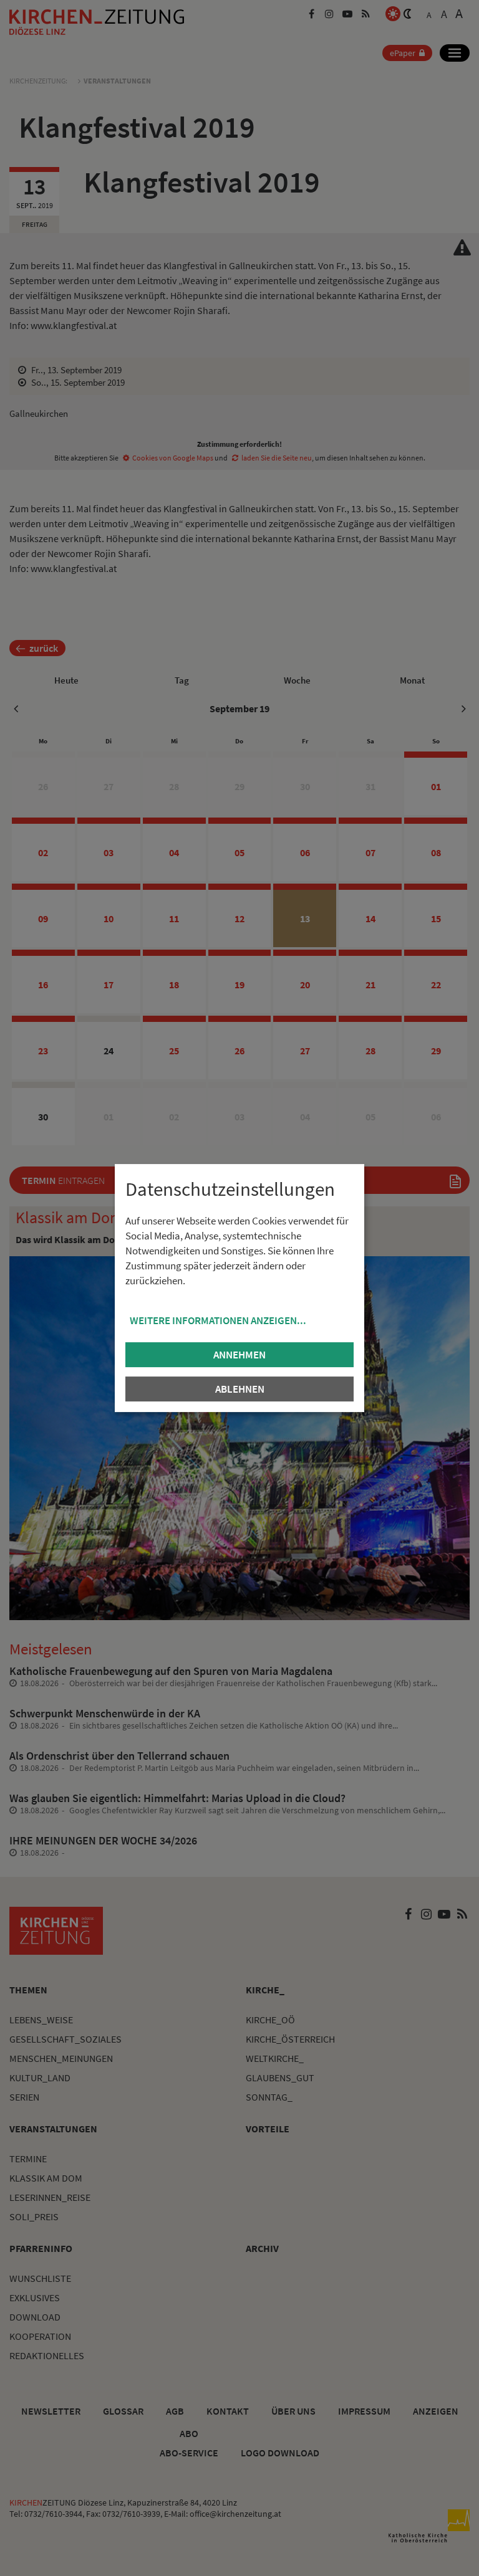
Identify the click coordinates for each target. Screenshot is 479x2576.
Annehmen (239, 1355)
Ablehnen (240, 1389)
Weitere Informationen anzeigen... (218, 1320)
